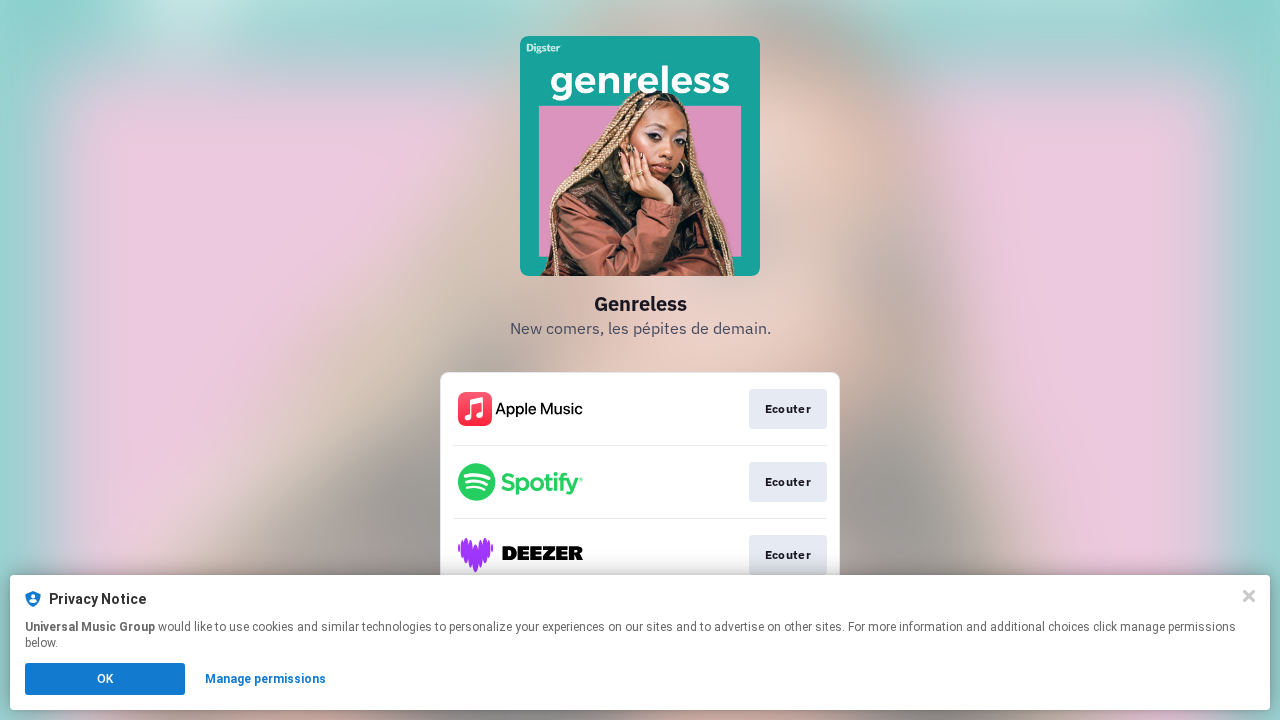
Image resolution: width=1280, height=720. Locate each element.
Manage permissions (265, 679)
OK (105, 679)
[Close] (1249, 596)
